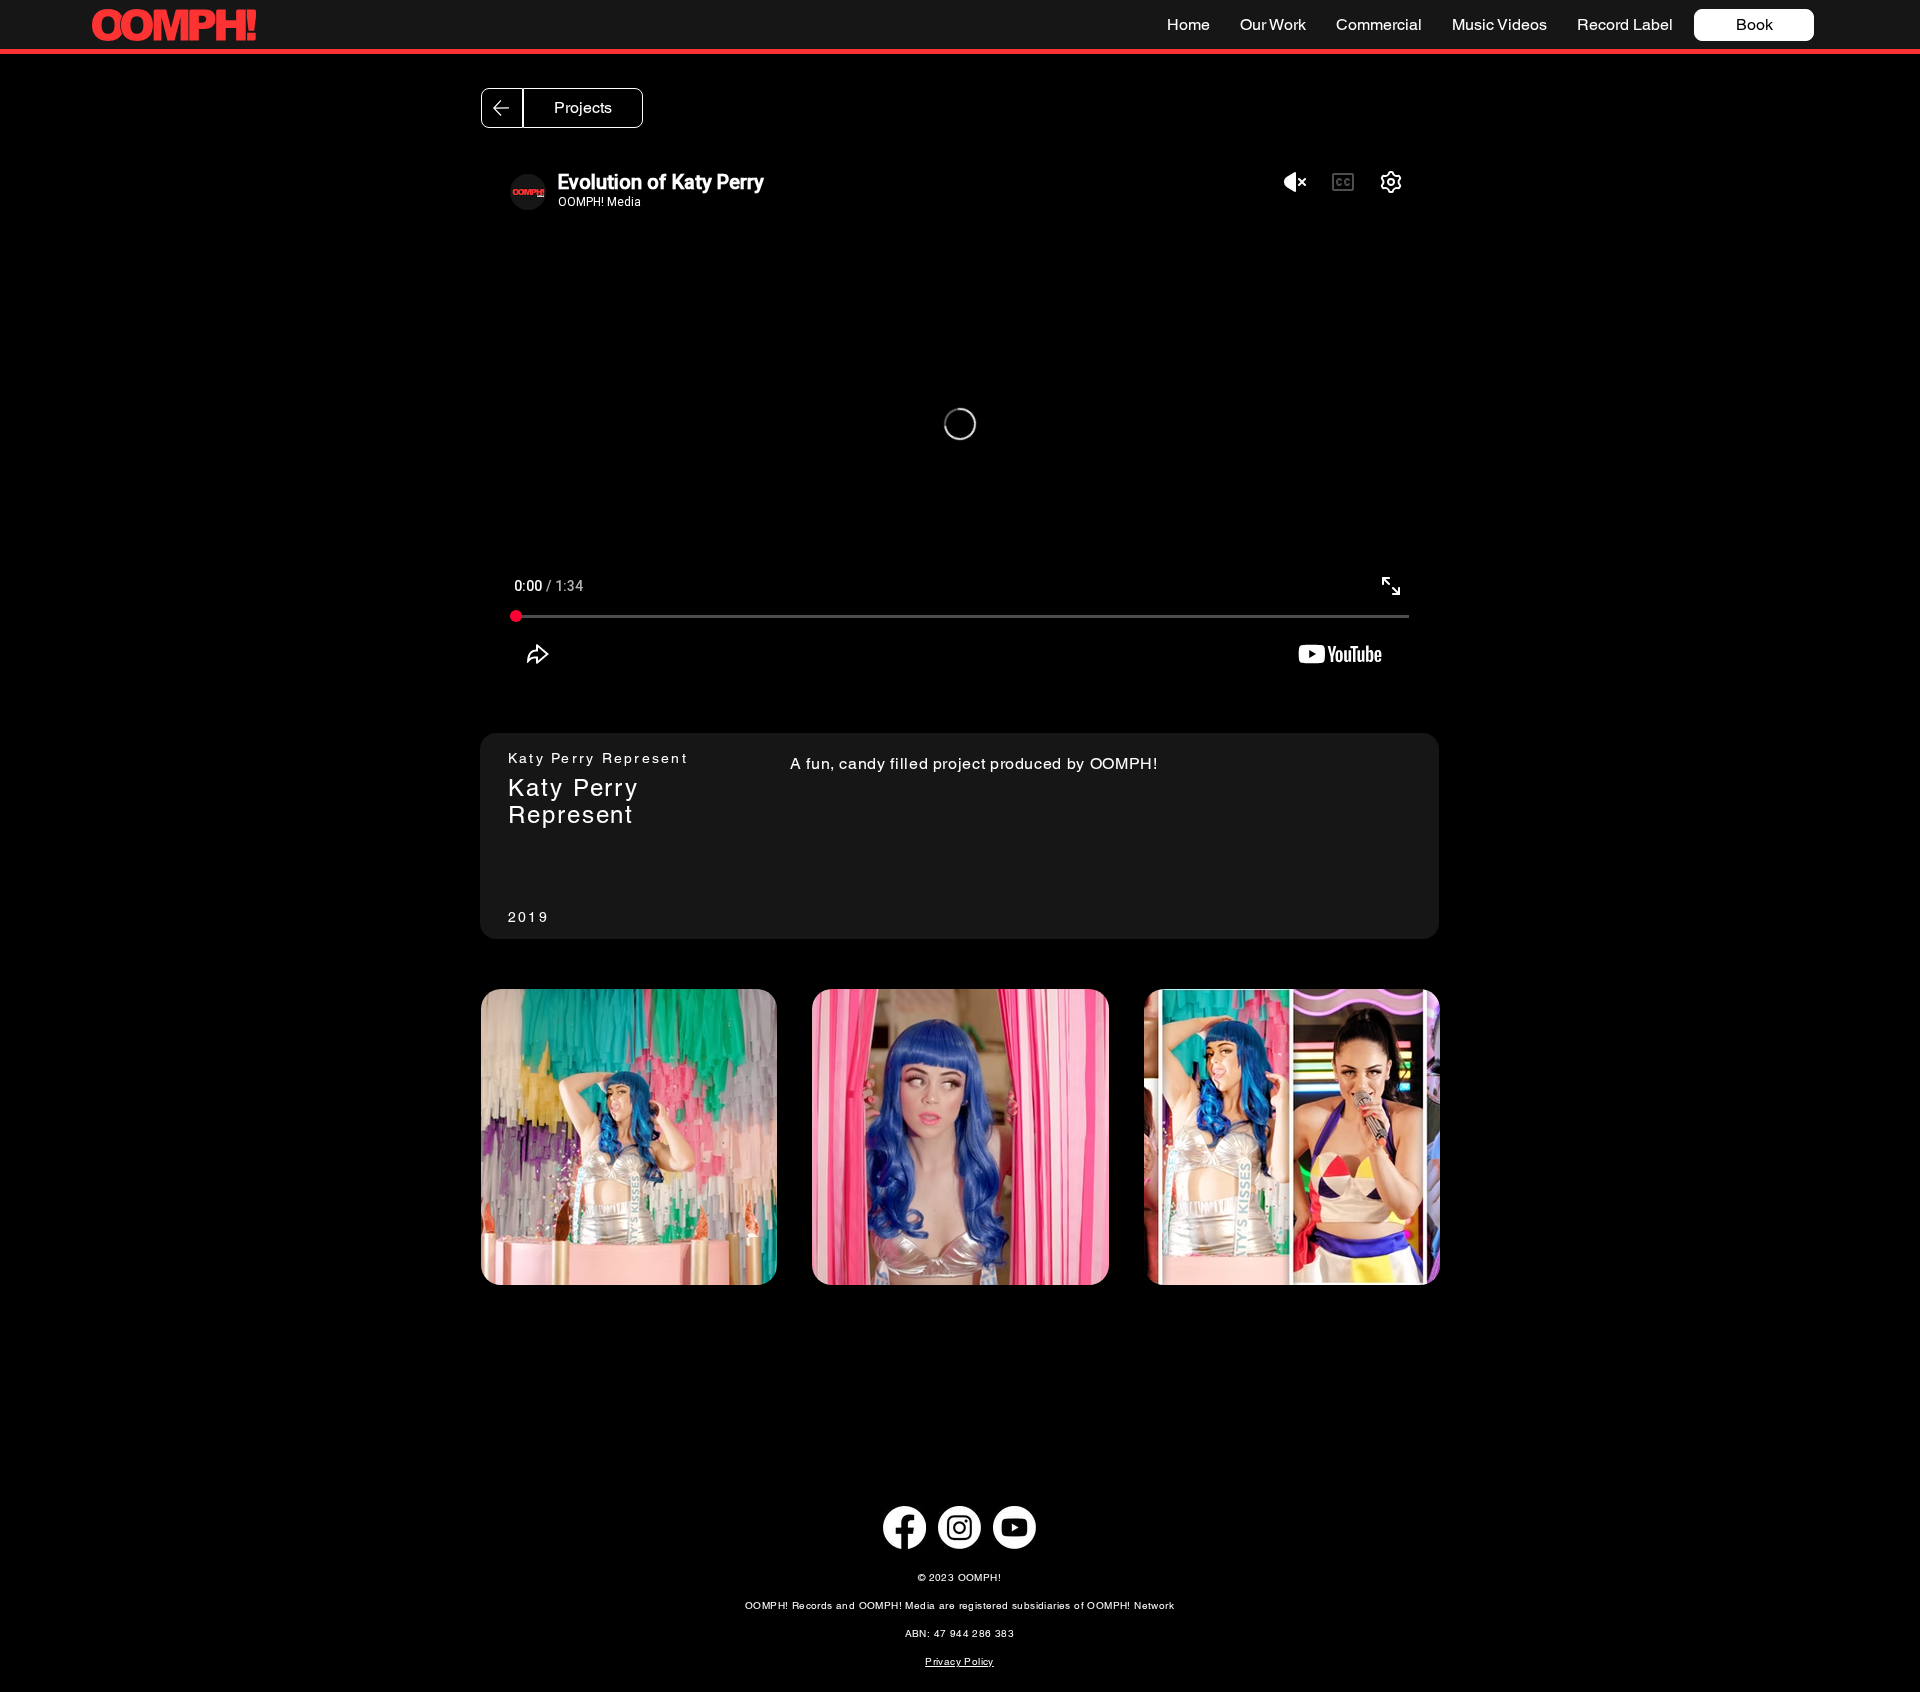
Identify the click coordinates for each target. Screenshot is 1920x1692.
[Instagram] (959, 1527)
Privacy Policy (959, 1661)
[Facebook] (904, 1527)
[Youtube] (1014, 1527)
